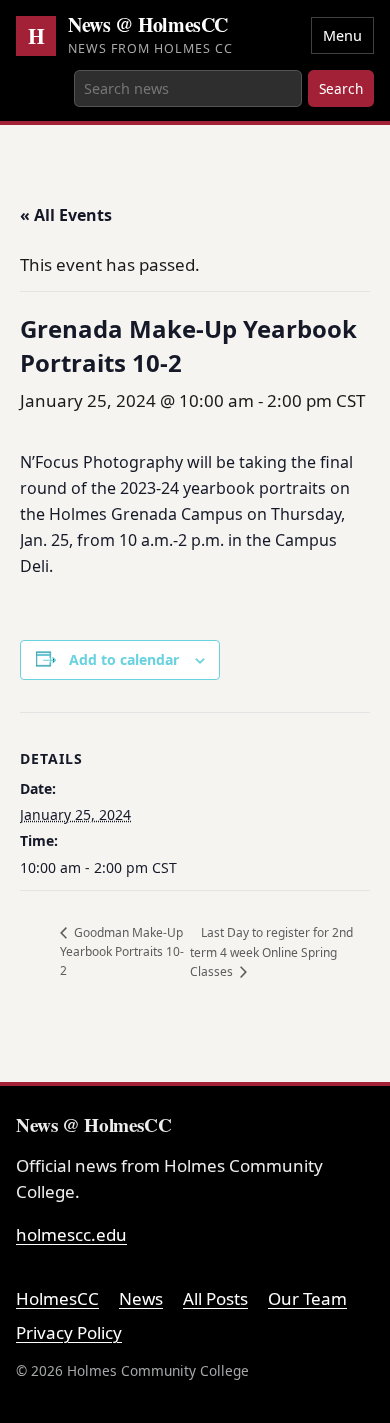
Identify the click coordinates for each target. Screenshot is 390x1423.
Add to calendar (124, 659)
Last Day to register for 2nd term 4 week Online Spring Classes (271, 952)
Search (341, 88)
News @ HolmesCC (148, 24)
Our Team (307, 1298)
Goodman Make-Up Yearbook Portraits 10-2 (122, 951)
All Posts (215, 1298)
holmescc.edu (71, 1234)
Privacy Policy (69, 1332)
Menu (342, 35)
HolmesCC (57, 1298)
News (141, 1298)
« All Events (66, 215)
